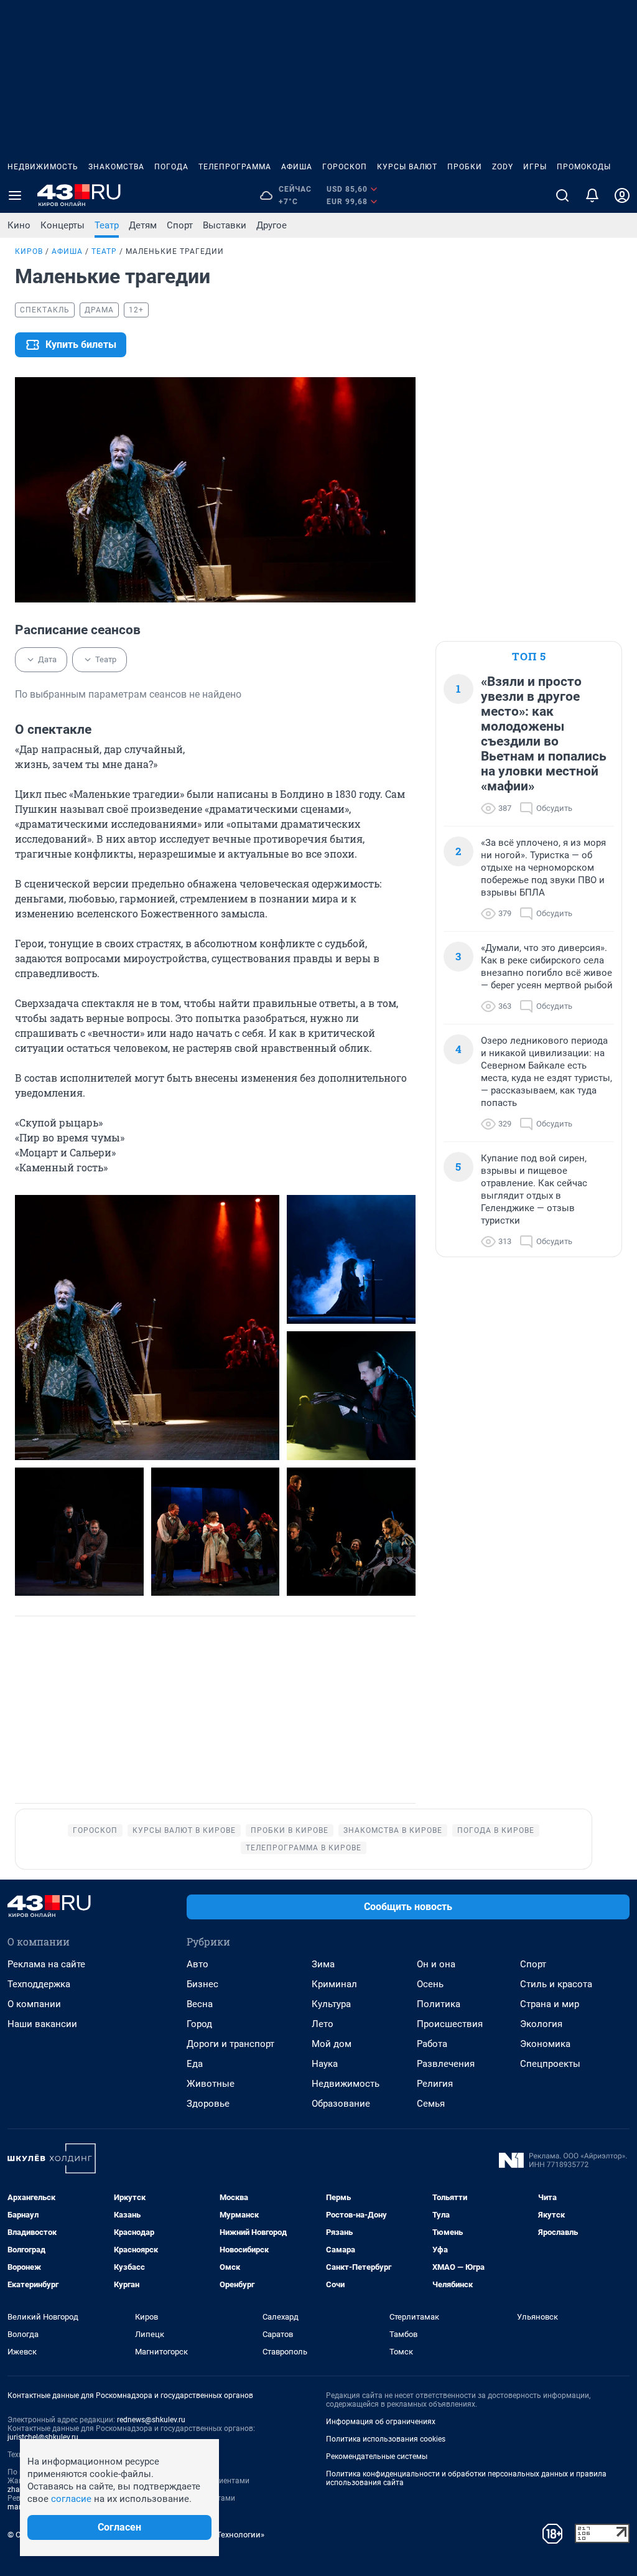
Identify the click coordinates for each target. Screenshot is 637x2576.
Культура (331, 2004)
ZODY (503, 167)
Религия (435, 2084)
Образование (341, 2104)
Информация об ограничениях (381, 2422)
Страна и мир (550, 2004)
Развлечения (446, 2064)
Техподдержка (39, 1984)
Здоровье (208, 2104)
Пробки (465, 167)
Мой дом (332, 2044)
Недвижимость (43, 167)
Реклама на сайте (46, 1964)
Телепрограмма (235, 167)
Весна (200, 2004)
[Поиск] (562, 195)
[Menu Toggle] (15, 195)
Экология (541, 2024)
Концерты (63, 225)
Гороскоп (345, 167)
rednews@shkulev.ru (151, 2420)
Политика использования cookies (386, 2439)
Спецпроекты (550, 2064)
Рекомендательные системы (377, 2457)
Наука (325, 2064)
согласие (71, 2499)
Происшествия (450, 2024)
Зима (323, 1964)
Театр (107, 225)
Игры (535, 167)
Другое (272, 225)
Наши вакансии (42, 2024)
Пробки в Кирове (290, 1830)
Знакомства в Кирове (393, 1830)
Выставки (225, 225)
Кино (19, 225)
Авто (198, 1964)
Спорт (180, 225)
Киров (29, 251)
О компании (34, 2004)
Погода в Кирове (496, 1830)
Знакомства (116, 167)
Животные (211, 2084)
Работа (432, 2044)
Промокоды (584, 167)
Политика (439, 2004)
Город (199, 2024)
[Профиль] (622, 195)
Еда (195, 2064)
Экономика (545, 2044)
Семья (431, 2104)
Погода (171, 167)
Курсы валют (407, 167)
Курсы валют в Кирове (184, 1830)
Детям (143, 225)
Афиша (297, 167)
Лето (323, 2024)
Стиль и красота (556, 1984)
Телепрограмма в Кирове (304, 1848)
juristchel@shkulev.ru (43, 2437)
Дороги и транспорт (230, 2044)
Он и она (436, 1964)
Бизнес (202, 1984)
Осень (430, 1984)
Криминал (334, 1984)
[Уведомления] (592, 195)
